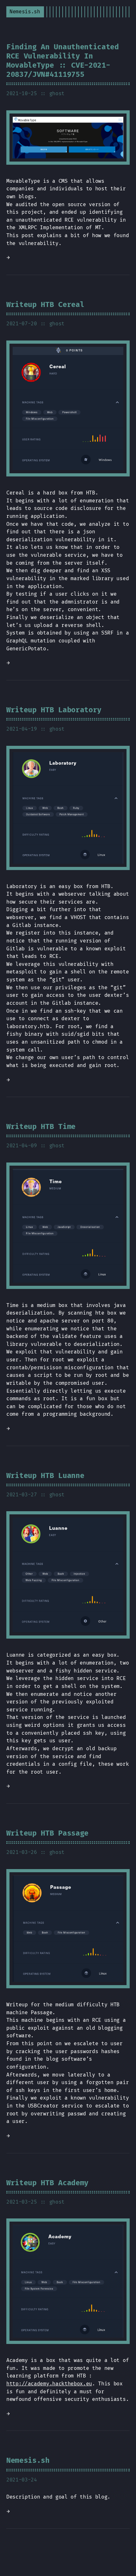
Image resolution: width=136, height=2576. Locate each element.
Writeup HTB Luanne (45, 1476)
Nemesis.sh (28, 2461)
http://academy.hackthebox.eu (49, 2384)
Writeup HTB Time (41, 1127)
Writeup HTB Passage (47, 1833)
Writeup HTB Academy (47, 2183)
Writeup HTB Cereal (45, 305)
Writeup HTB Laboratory (54, 710)
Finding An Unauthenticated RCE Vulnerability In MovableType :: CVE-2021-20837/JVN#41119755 (63, 61)
